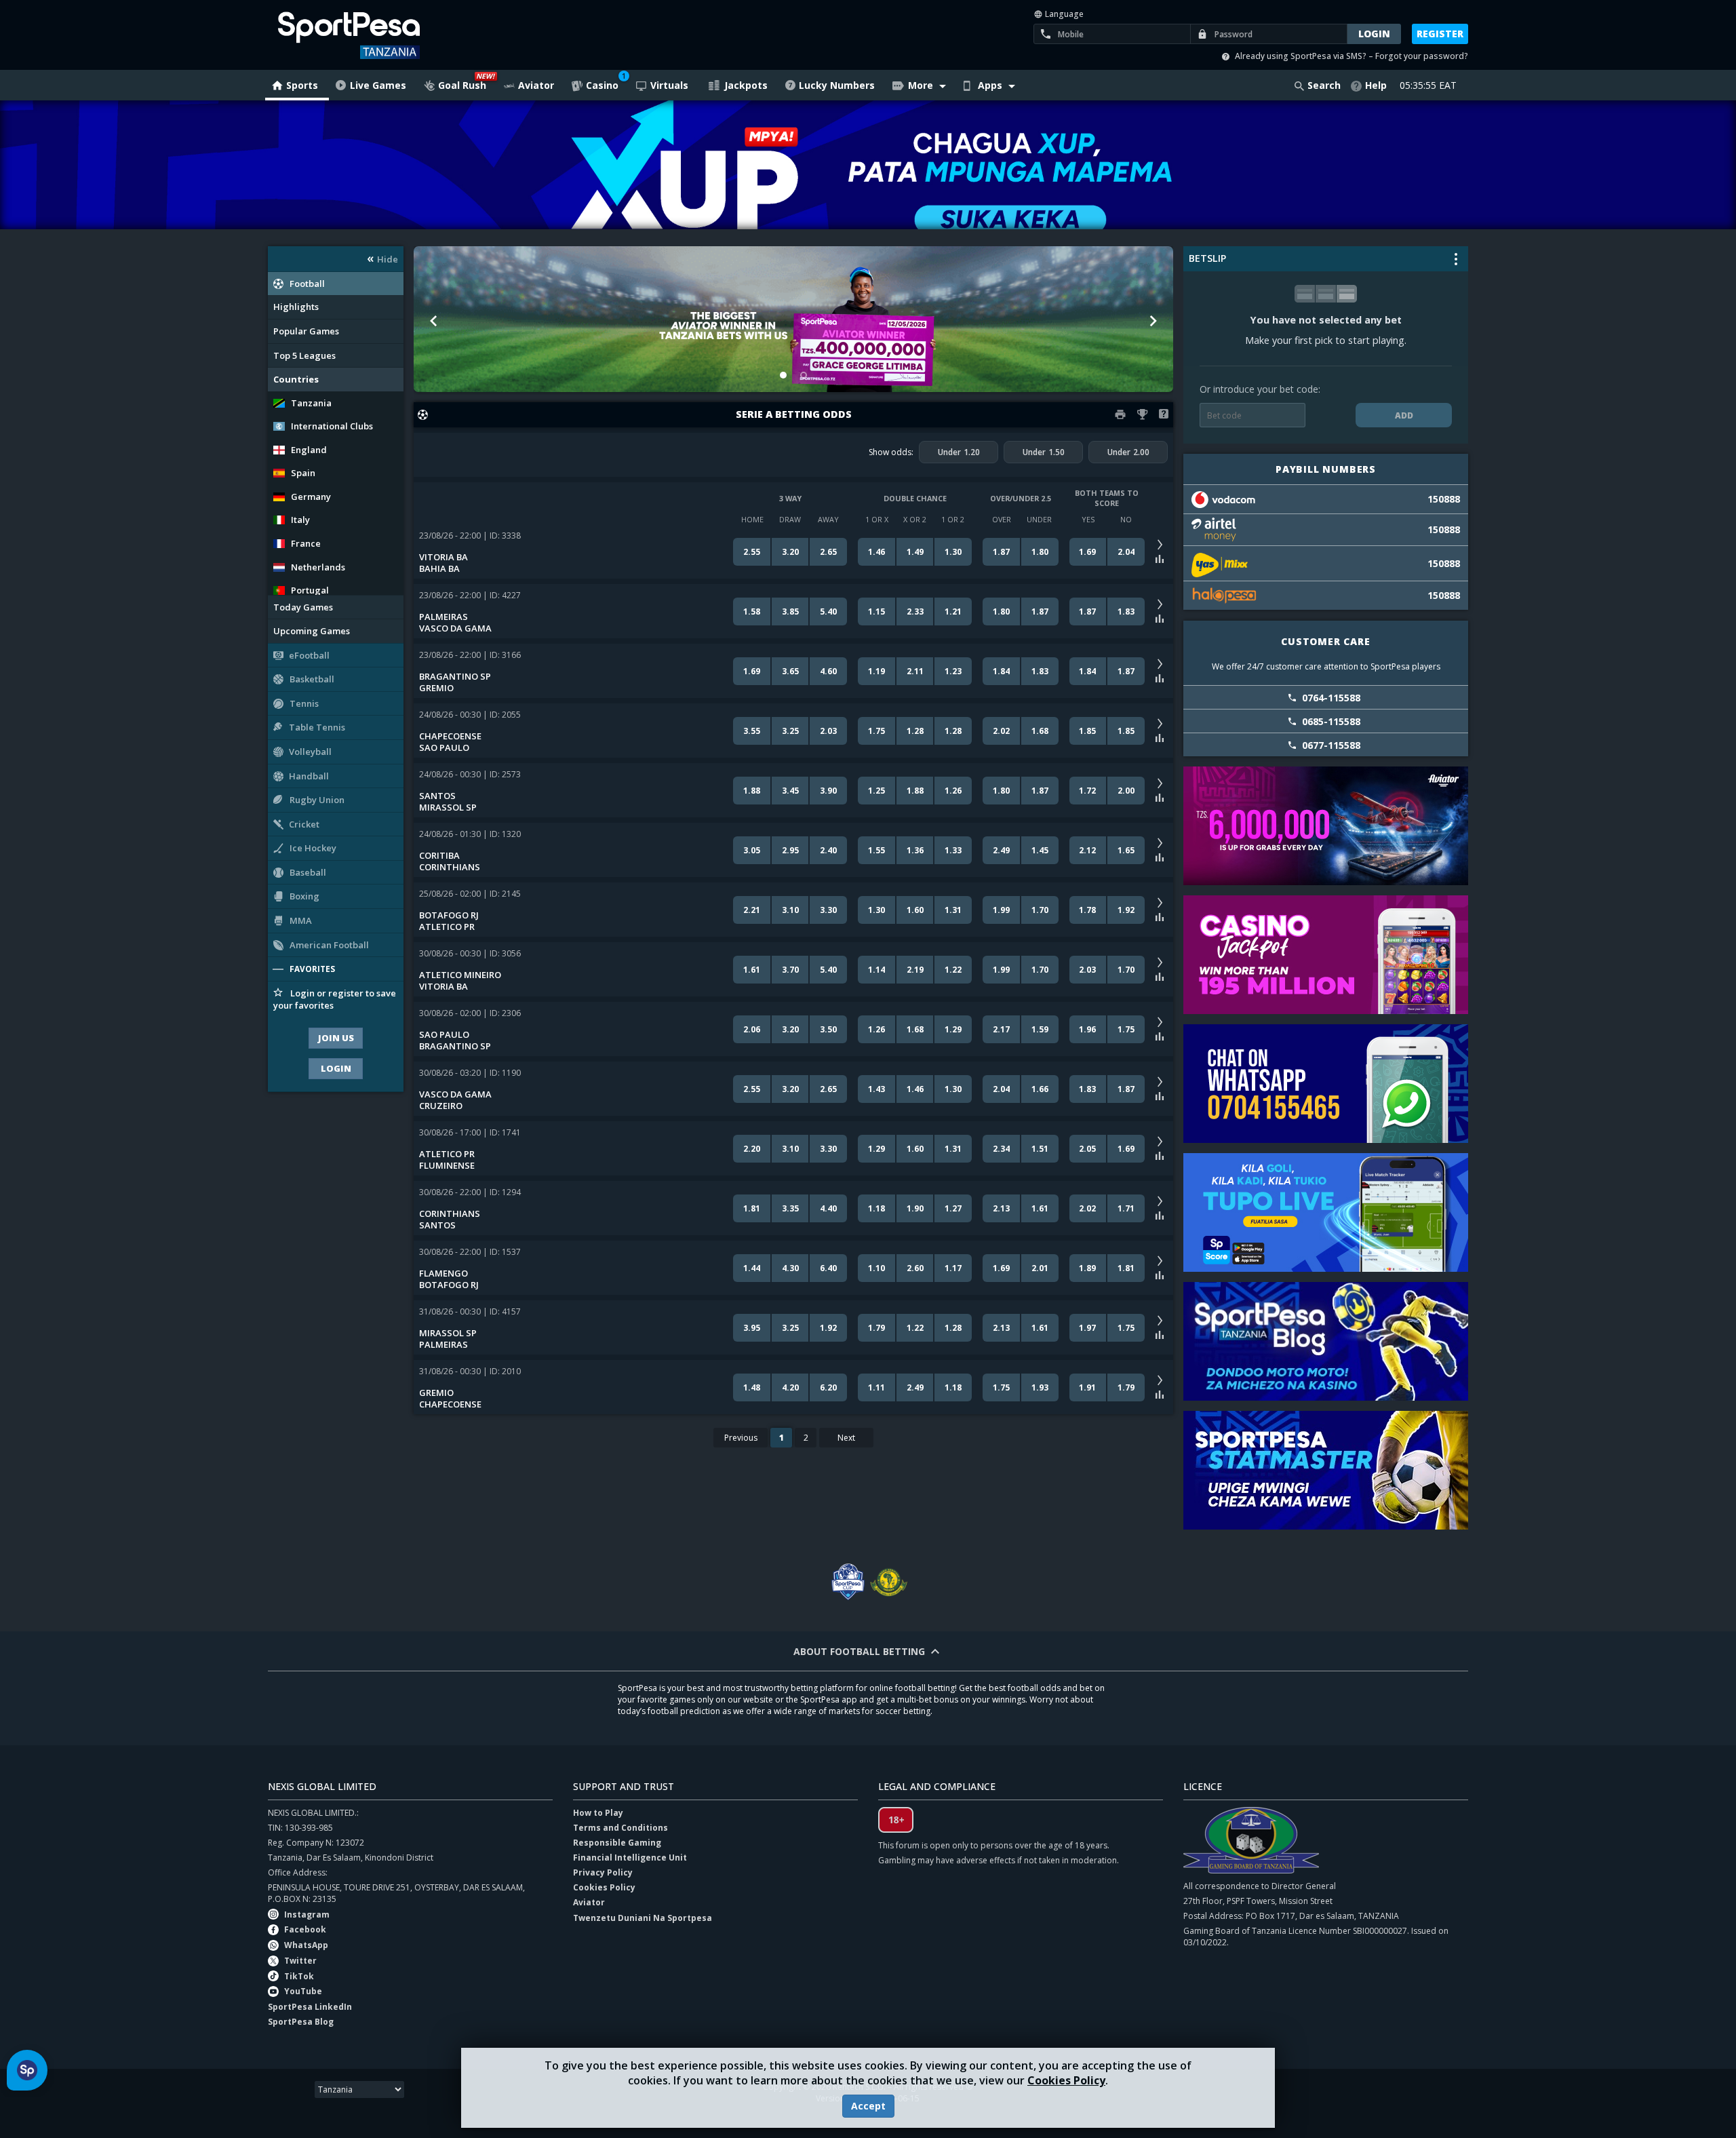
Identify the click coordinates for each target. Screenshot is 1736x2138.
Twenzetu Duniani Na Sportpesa (643, 1918)
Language (1063, 14)
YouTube (303, 1991)
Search (1324, 85)
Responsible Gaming (617, 1843)
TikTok (299, 1976)
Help (1376, 85)
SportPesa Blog (301, 2022)
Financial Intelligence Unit (630, 1858)
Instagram (307, 1915)
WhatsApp (306, 1945)
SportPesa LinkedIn (310, 2007)
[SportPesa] (388, 35)
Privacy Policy (603, 1872)
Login (336, 1068)
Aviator (589, 1902)
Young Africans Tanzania (888, 1582)
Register (1440, 34)
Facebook (305, 1929)
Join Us (336, 1038)
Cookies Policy (1066, 2080)
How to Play (598, 1813)
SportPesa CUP (848, 1582)
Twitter (300, 1961)
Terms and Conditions (620, 1828)
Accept (868, 2106)
